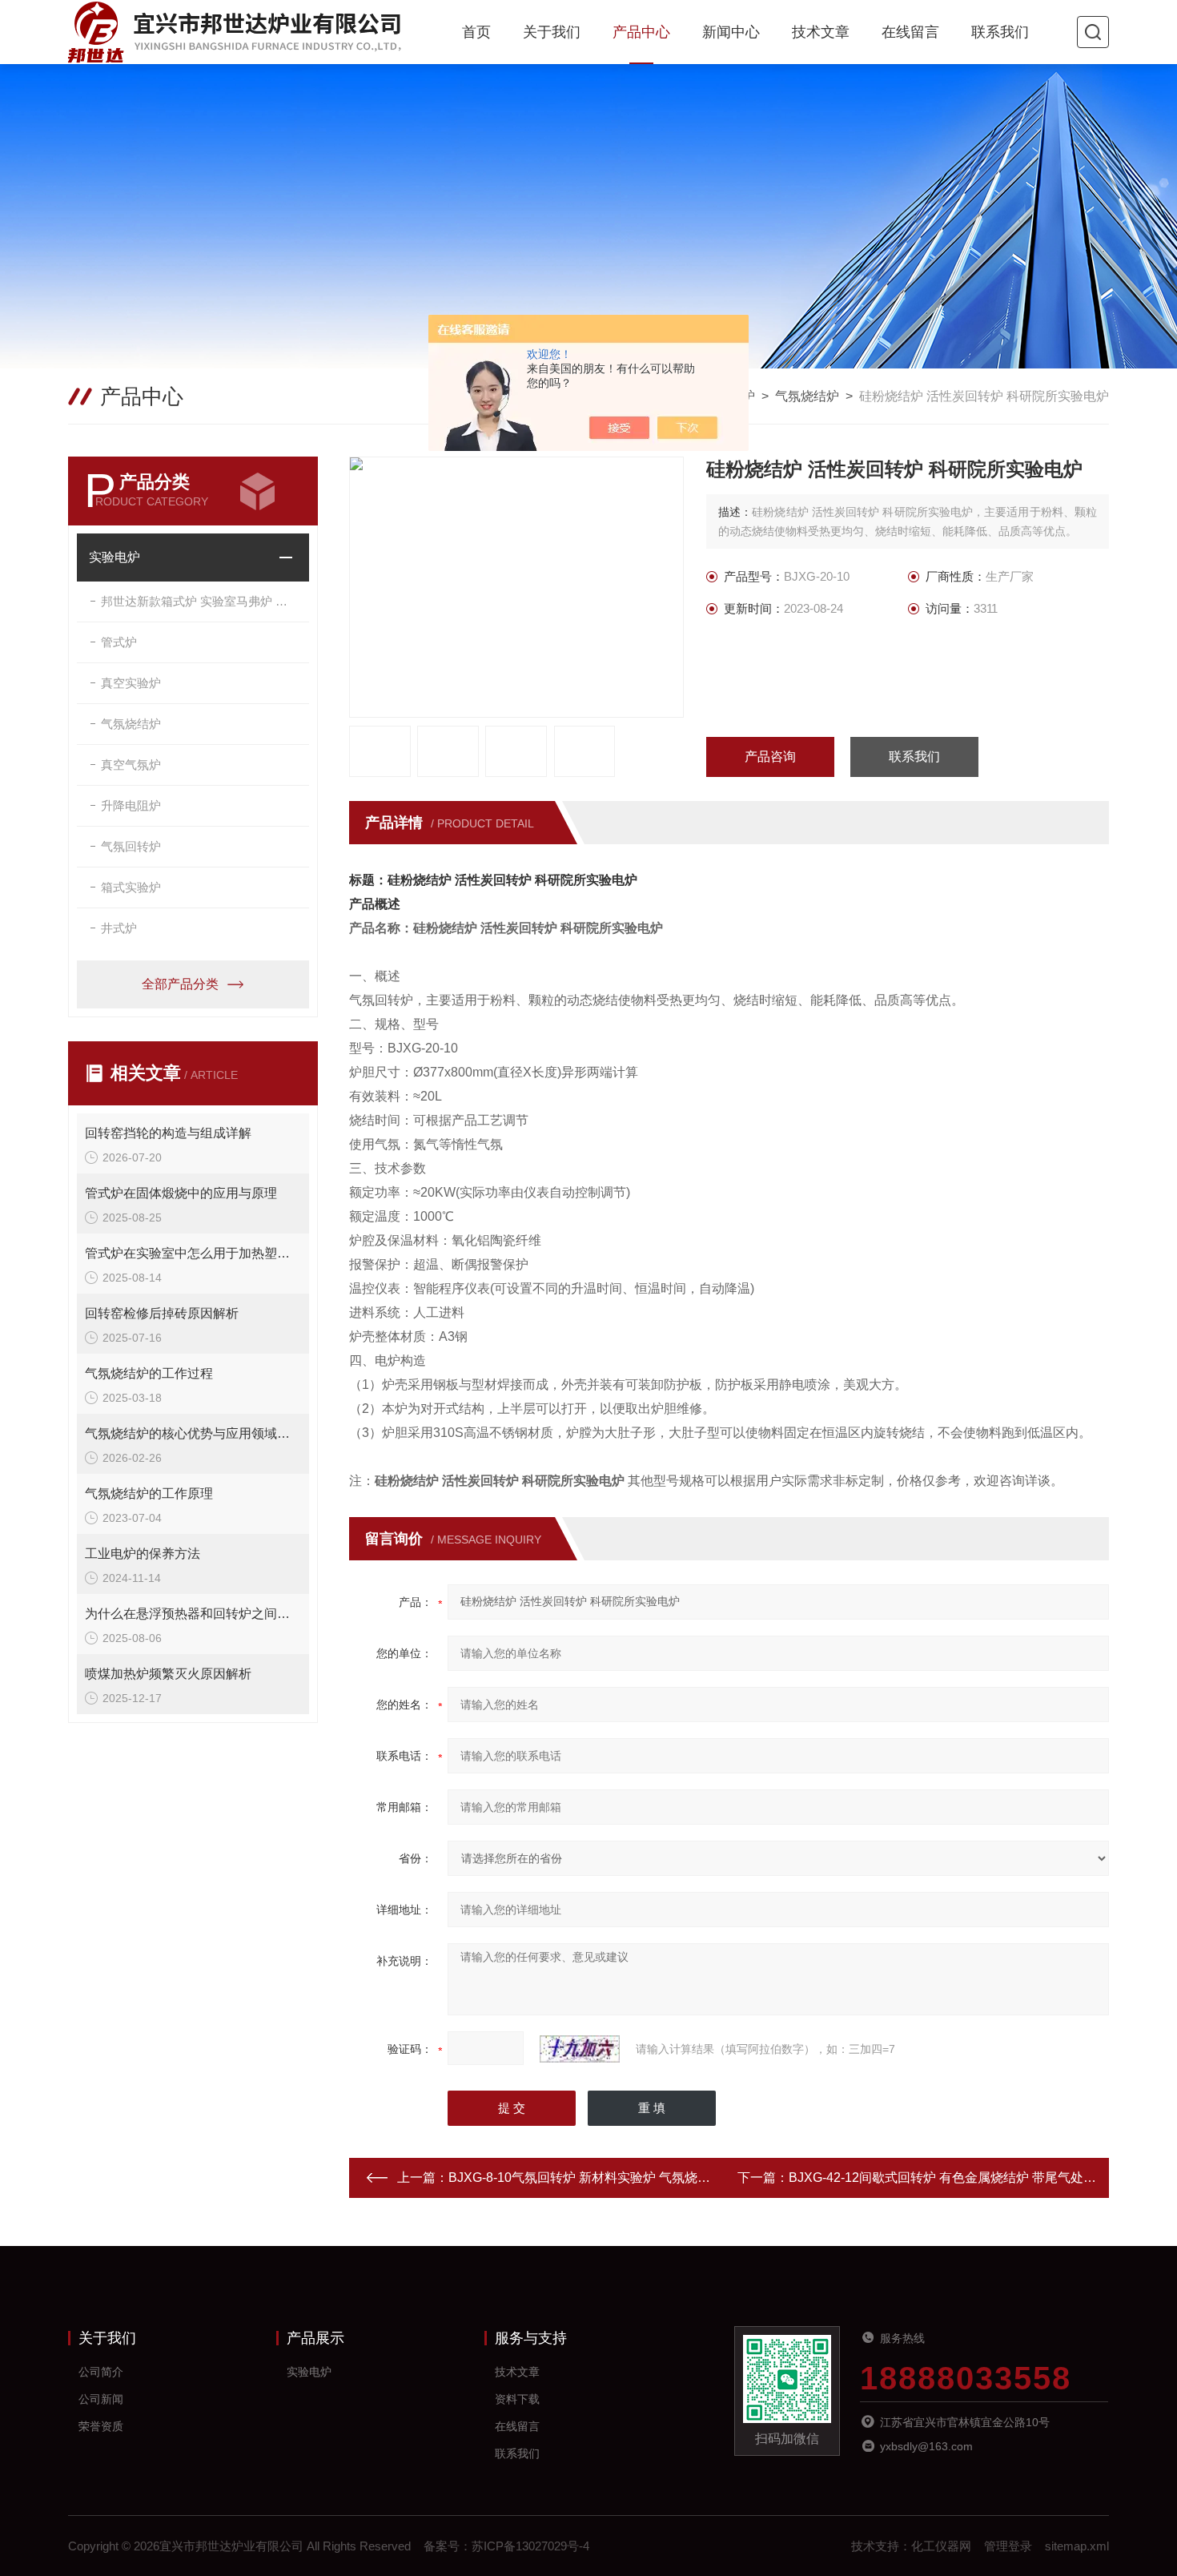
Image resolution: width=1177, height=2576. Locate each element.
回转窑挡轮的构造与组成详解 (168, 1133)
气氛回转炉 (131, 846)
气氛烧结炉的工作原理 (149, 1493)
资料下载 (517, 2399)
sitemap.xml (1077, 2546)
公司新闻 (101, 2399)
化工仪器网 (941, 2546)
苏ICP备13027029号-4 (530, 2546)
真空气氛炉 (131, 765)
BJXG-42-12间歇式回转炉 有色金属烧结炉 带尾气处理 (942, 2178)
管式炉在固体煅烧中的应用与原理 (181, 1193)
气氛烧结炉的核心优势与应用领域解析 (193, 1433)
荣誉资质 (101, 2426)
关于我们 (552, 32)
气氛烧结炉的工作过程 (149, 1373)
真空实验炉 (131, 683)
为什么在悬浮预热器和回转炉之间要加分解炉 (193, 1614)
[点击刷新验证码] (580, 2049)
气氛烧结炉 (807, 396)
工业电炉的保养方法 (143, 1554)
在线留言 (910, 32)
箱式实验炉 (131, 887)
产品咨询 (770, 757)
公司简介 (101, 2372)
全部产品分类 (180, 984)
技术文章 (821, 32)
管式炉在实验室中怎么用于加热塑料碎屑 (193, 1253)
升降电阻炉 (131, 805)
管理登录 (1008, 2546)
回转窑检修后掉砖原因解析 (162, 1313)
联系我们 (1000, 32)
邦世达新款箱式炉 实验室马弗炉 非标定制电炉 (205, 601)
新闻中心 (731, 32)
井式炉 (119, 928)
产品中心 (641, 32)
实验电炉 (114, 557)
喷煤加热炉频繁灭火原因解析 (168, 1674)
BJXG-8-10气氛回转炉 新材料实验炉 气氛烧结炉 (586, 2178)
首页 (476, 32)
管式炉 (119, 642)
